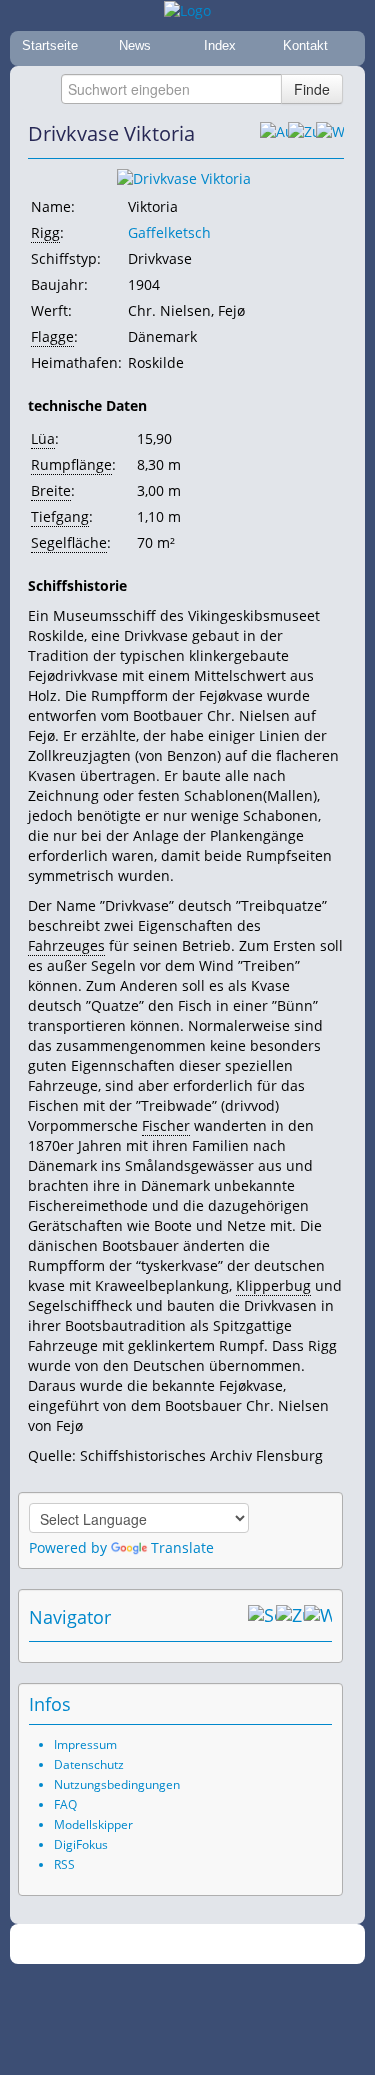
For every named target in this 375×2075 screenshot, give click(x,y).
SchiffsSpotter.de (211, 1944)
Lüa (43, 438)
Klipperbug (273, 1285)
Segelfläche (69, 542)
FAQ (65, 1804)
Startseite (50, 45)
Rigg (45, 232)
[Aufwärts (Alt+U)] (274, 134)
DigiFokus (81, 1844)
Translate (182, 1547)
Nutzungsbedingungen (117, 1784)
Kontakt (305, 45)
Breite (51, 490)
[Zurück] (302, 134)
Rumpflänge (71, 464)
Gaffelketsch (169, 232)
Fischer (166, 1125)
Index (220, 45)
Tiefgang (60, 516)
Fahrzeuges (66, 945)
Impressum (85, 1744)
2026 (146, 1944)
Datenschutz (89, 1764)
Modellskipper (93, 1824)
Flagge (52, 336)
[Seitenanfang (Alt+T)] (262, 1617)
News (135, 45)
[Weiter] (330, 134)
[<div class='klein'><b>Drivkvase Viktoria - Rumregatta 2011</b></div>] (184, 177)
